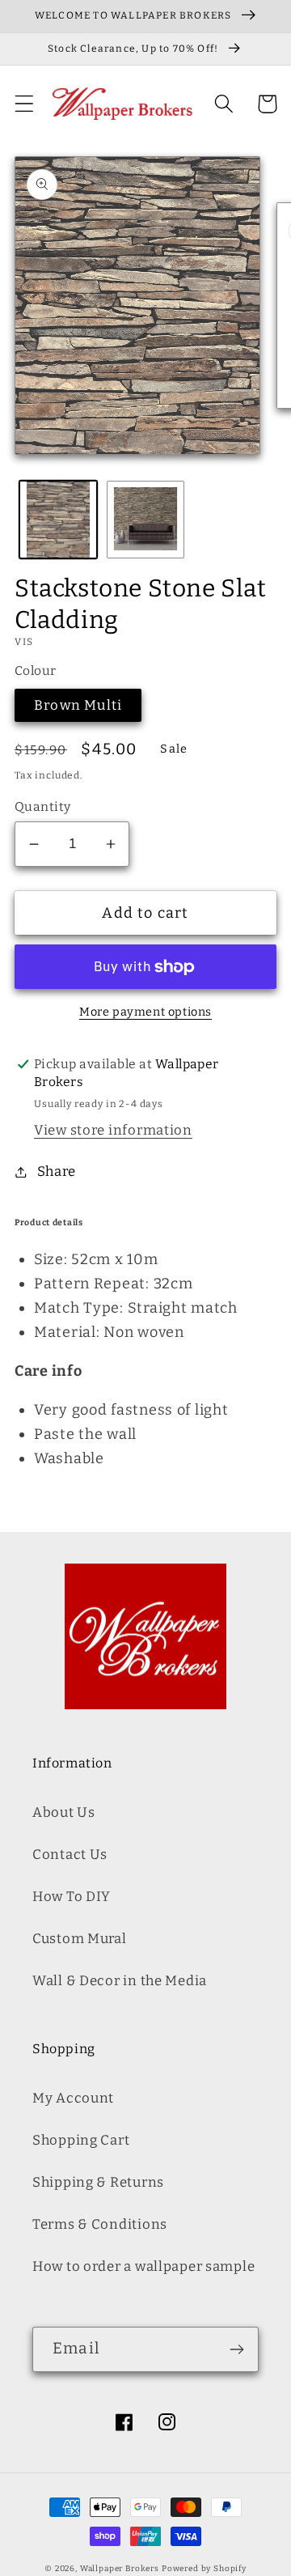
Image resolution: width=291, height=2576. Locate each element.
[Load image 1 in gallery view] (58, 520)
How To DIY (72, 1896)
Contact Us (70, 1854)
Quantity (43, 806)
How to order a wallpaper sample (143, 2266)
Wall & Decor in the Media (120, 1980)
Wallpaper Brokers (120, 2569)
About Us (64, 1812)
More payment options (145, 1012)
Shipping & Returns (98, 2182)
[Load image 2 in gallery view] (145, 520)
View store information (113, 1130)
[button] (25, 104)
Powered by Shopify (204, 2569)
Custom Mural (80, 1938)
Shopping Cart (81, 2140)
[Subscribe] (236, 2349)
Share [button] (57, 1171)
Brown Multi (78, 705)
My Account (73, 2098)
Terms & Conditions (100, 2224)
